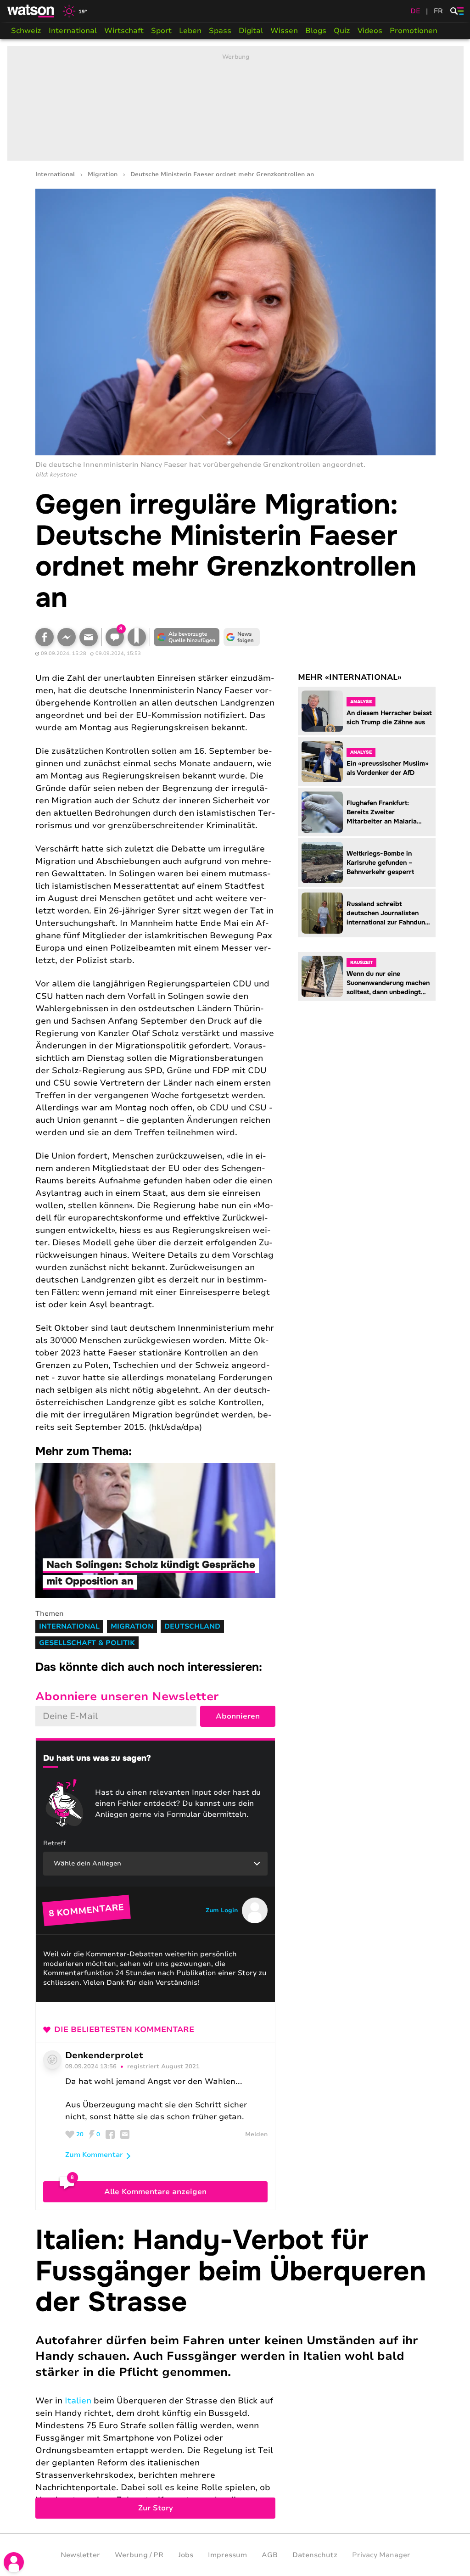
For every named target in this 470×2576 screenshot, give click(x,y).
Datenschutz (315, 2555)
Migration (103, 175)
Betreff (55, 1843)
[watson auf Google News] (242, 637)
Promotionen (414, 31)
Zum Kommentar (94, 2155)
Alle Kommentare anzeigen (155, 2192)
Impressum (227, 2555)
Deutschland (192, 1626)
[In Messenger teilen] (67, 637)
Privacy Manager (381, 2555)
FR (438, 11)
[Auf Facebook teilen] (45, 637)
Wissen (284, 31)
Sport (161, 31)
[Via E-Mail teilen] (89, 637)
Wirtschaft (124, 31)
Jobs (186, 2555)
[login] (14, 2562)
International (73, 31)
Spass (220, 31)
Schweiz (26, 31)
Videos (370, 31)
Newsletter (80, 2555)
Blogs (316, 31)
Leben (190, 31)
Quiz (342, 31)
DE (415, 11)
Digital (251, 31)
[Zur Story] (235, 2372)
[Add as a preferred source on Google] (187, 637)
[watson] (31, 11)
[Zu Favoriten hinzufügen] (137, 637)
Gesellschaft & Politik (87, 1643)
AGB (270, 2555)
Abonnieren (238, 1716)
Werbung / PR (139, 2555)
